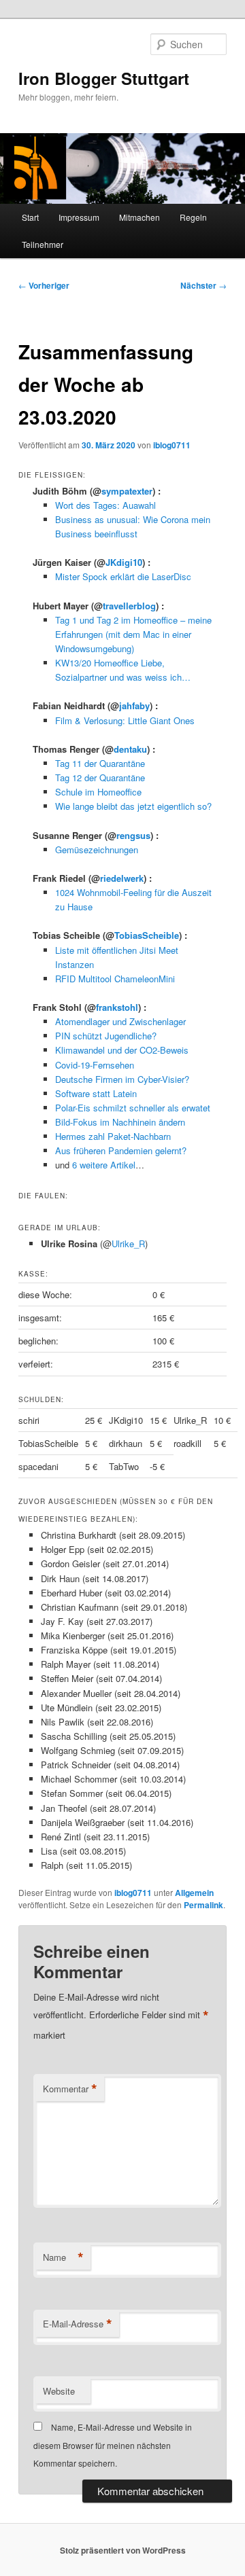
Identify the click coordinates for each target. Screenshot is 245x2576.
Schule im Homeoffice (98, 792)
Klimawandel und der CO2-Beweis (122, 1050)
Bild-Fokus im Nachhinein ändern (120, 1122)
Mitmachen (140, 217)
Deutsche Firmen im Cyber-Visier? (122, 1079)
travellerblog (129, 606)
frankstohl (117, 1007)
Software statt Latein (96, 1093)
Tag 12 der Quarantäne (100, 777)
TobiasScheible (147, 935)
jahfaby (134, 705)
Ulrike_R (128, 1244)
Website (59, 2391)
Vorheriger (44, 285)
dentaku (130, 749)
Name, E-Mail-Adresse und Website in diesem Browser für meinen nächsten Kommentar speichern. (113, 2445)
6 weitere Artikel (104, 1165)
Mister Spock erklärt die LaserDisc (123, 576)
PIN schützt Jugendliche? (106, 1036)
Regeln (193, 217)
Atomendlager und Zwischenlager (120, 1021)
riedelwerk (122, 878)
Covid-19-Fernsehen (95, 1065)
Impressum (79, 217)
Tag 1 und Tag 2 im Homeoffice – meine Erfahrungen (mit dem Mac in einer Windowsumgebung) (133, 634)
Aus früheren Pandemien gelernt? (121, 1150)
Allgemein (194, 1893)
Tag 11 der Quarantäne (100, 763)
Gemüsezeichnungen (97, 849)
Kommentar (70, 2089)
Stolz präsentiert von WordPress (123, 2550)
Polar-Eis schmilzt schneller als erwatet (133, 1108)
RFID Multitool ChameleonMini (115, 979)
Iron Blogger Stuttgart (104, 78)
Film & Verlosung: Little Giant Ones (125, 720)
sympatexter (127, 491)
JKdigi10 (124, 562)
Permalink (203, 1905)
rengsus (133, 835)
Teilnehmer (43, 244)
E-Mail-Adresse (78, 2324)
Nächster (203, 285)
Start (30, 217)
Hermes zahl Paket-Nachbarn (113, 1136)
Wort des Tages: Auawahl (105, 505)
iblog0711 (172, 445)
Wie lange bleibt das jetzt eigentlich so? (133, 806)
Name (63, 2257)
